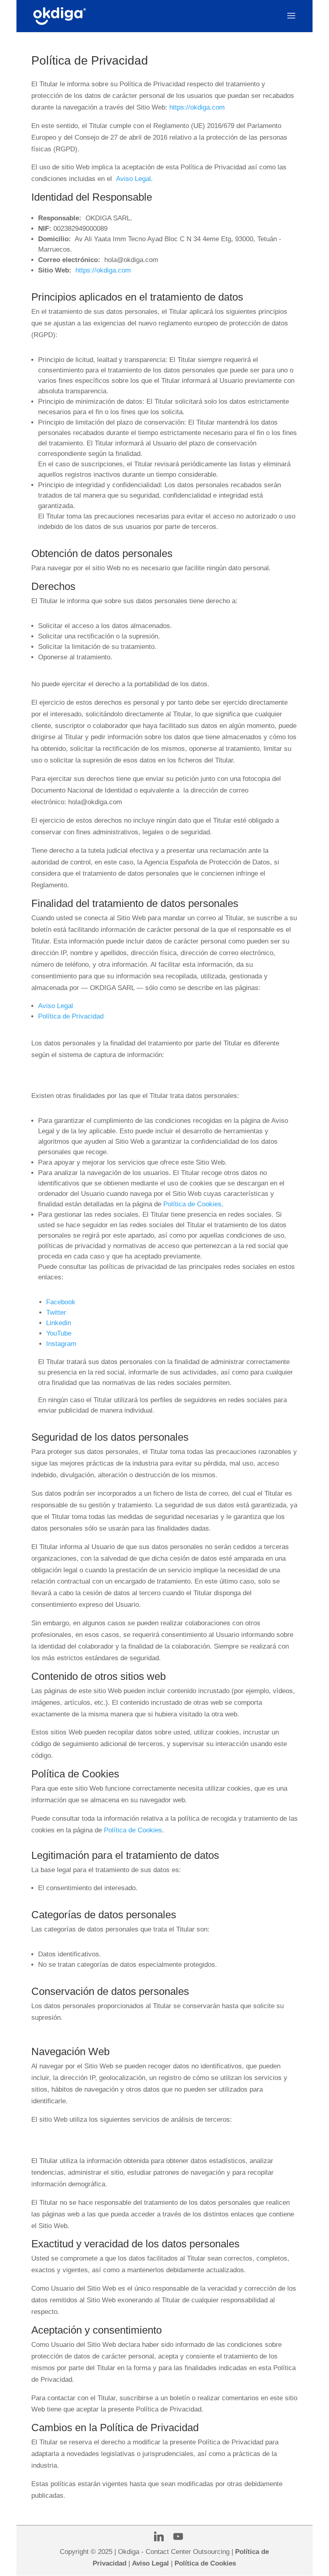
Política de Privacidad (71, 1016)
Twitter (56, 1312)
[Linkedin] (159, 2537)
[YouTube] (178, 2537)
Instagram (61, 1344)
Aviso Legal (133, 179)
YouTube (59, 1333)
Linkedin (59, 1323)
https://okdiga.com (197, 107)
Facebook (61, 1302)
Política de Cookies (192, 1204)
